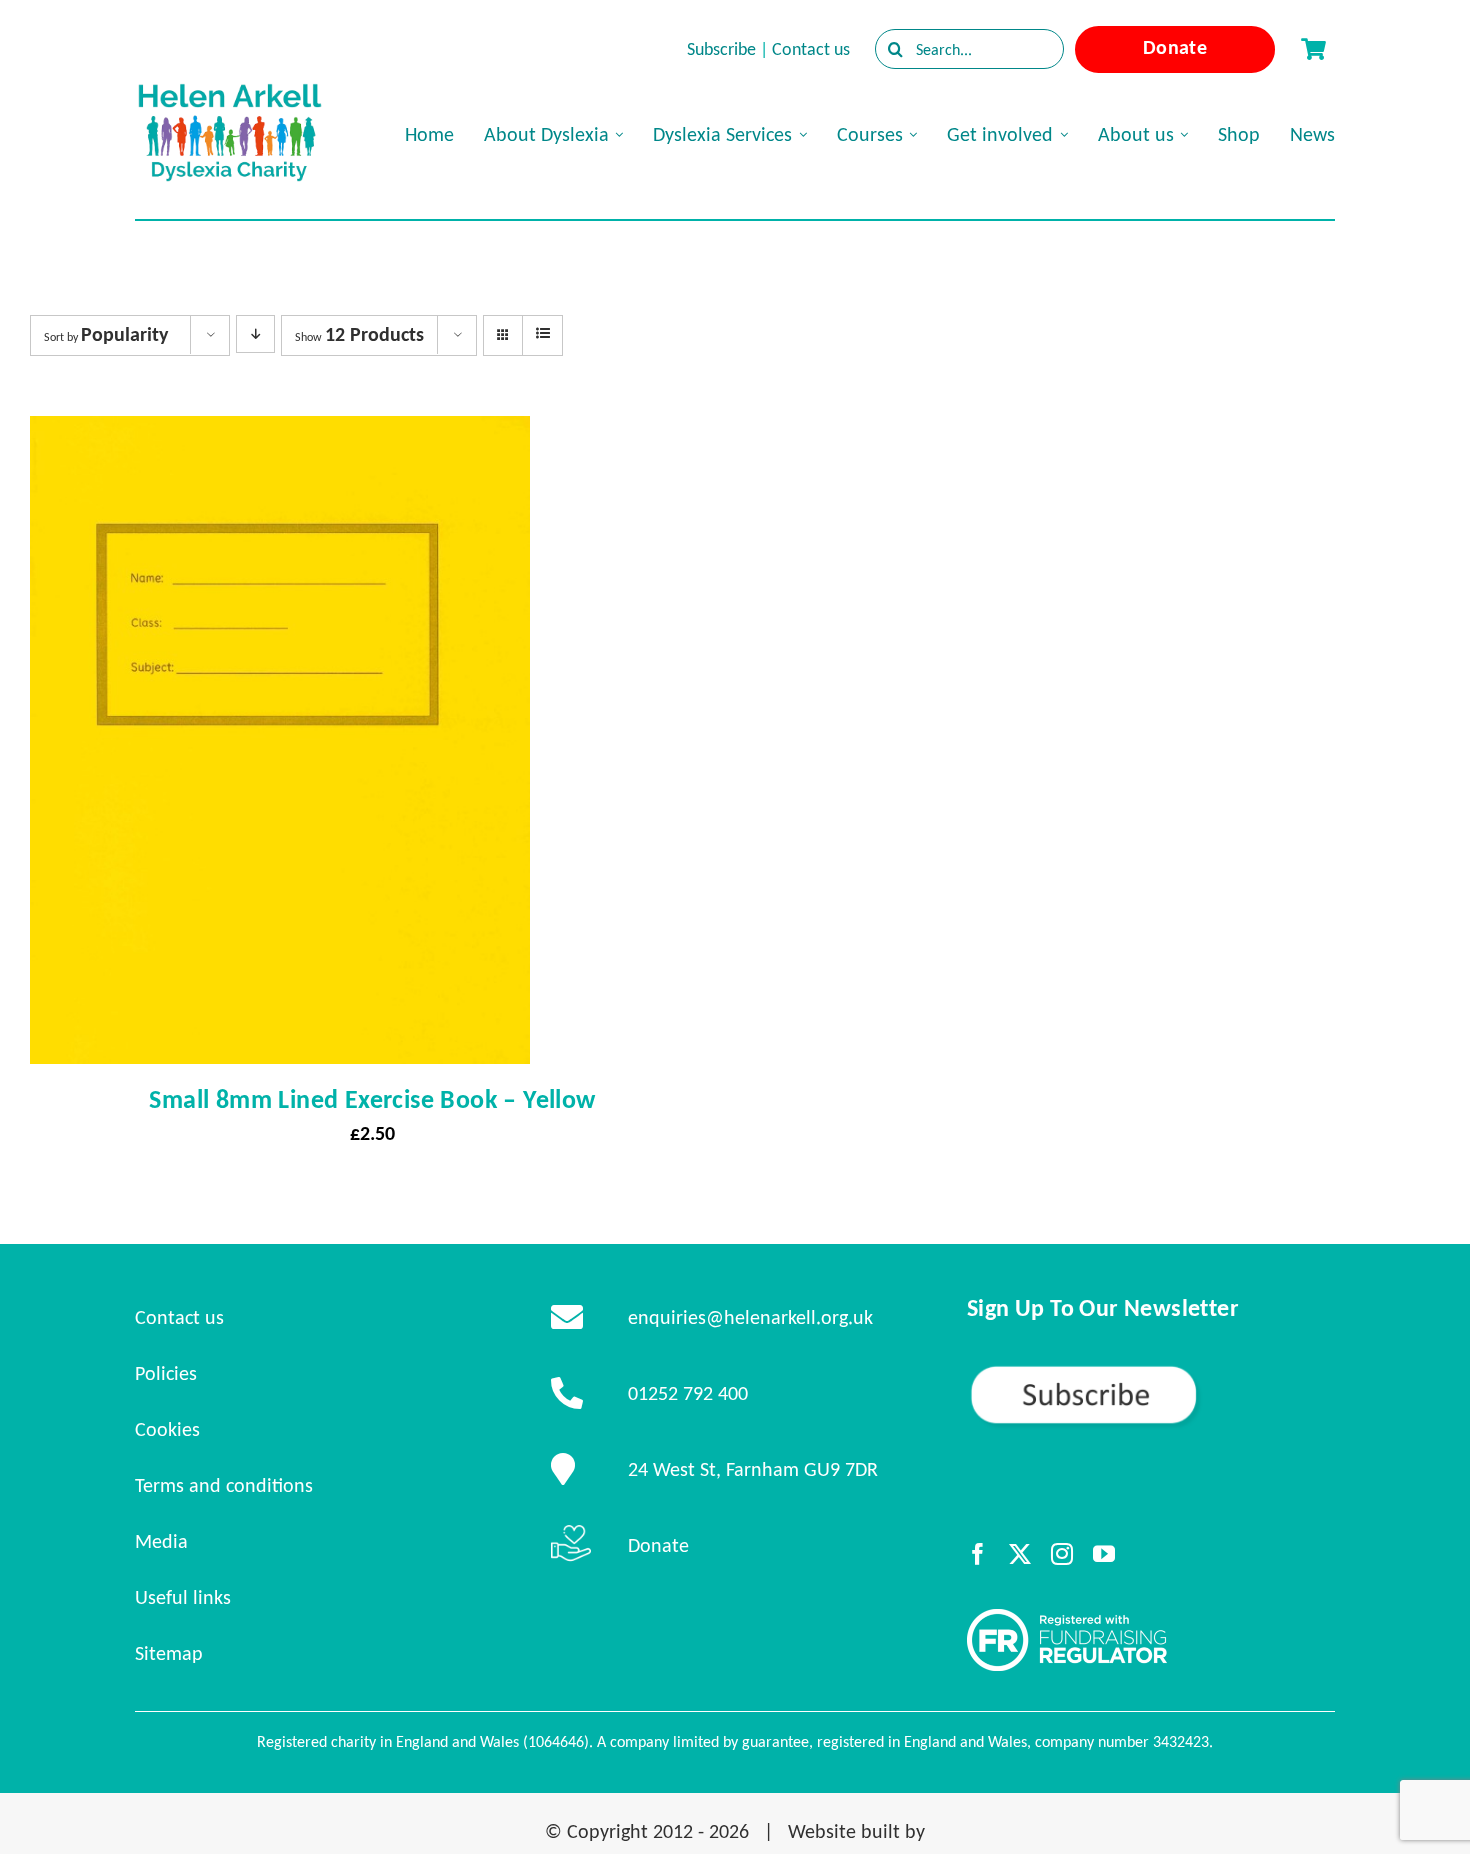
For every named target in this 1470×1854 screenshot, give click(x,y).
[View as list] (542, 334)
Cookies (167, 1429)
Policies (166, 1373)
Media (161, 1541)
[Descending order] (255, 334)
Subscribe (721, 49)
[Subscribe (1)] (1151, 1372)
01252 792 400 (688, 1393)
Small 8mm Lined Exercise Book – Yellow (372, 1099)
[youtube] (1104, 1554)
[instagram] (1062, 1554)
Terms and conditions (224, 1485)
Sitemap (169, 1653)
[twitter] (1020, 1554)
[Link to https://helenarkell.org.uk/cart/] (1313, 49)
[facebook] (978, 1554)
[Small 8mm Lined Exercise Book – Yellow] (280, 434)
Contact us (811, 49)
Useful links (183, 1597)
